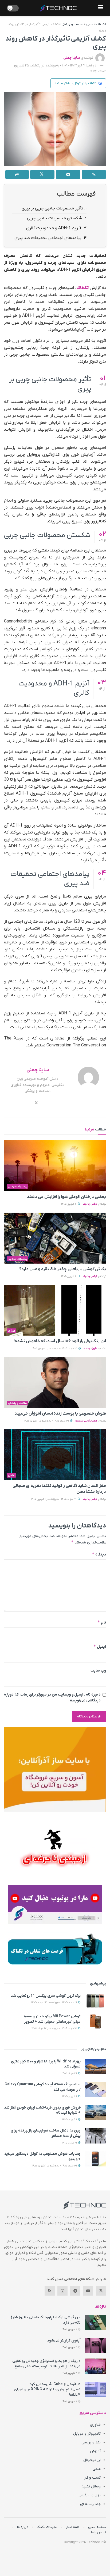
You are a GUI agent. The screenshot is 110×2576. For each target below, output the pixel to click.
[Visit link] (55, 1769)
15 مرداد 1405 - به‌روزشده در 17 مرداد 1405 (55, 2028)
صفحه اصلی (97, 2527)
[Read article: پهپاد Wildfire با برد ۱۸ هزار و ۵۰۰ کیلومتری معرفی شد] (95, 2067)
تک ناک (101, 24)
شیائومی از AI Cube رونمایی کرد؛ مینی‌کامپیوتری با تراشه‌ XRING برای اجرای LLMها (47, 2390)
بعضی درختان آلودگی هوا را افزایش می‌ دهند (66, 1197)
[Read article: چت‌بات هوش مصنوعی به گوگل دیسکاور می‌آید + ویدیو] (95, 2159)
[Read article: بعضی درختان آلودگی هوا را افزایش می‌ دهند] (55, 1166)
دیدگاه (99, 1554)
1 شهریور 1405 (70, 2096)
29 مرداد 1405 (70, 2143)
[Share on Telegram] (68, 174)
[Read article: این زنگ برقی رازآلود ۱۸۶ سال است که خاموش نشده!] (55, 1310)
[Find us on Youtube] (88, 2291)
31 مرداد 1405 (70, 2073)
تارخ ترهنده (90, 1349)
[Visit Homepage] (58, 8)
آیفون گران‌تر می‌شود (64, 2341)
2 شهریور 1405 (69, 1204)
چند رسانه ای (90, 2504)
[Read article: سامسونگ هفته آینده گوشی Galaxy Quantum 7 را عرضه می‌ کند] (95, 2089)
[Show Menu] (101, 8)
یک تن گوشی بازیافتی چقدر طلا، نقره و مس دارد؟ (63, 1269)
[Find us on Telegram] (75, 2291)
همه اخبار (73, 2527)
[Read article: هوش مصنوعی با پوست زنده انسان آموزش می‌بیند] (55, 1382)
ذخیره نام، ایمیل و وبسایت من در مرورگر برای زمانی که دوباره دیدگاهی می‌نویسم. (52, 1698)
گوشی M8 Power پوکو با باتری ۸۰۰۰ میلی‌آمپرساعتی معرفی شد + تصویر (52, 2019)
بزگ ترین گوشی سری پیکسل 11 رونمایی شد (46, 1996)
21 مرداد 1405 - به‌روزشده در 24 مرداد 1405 (54, 2003)
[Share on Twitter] (42, 174)
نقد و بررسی (91, 2442)
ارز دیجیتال (92, 2460)
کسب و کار (92, 2478)
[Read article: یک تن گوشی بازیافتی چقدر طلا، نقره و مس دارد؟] (55, 1238)
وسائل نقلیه (91, 2486)
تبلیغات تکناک (47, 2527)
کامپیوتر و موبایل (87, 2434)
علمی (90, 24)
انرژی (11, 1331)
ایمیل (100, 1647)
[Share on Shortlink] (94, 174)
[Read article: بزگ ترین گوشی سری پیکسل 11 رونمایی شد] (95, 2001)
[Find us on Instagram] (62, 2291)
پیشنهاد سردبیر (18, 1186)
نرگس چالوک (90, 1204)
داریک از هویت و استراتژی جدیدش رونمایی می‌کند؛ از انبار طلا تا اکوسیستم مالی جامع (46, 2364)
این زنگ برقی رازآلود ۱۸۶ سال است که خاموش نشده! (60, 1341)
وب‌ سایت (98, 1671)
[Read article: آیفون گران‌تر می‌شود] (95, 2346)
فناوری (95, 2425)
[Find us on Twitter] (101, 2291)
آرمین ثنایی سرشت (86, 1421)
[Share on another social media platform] (17, 174)
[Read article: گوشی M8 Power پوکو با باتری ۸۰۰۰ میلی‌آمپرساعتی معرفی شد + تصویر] (95, 2021)
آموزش (95, 2451)
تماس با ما (99, 2532)
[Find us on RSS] (50, 2291)
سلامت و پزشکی (72, 24)
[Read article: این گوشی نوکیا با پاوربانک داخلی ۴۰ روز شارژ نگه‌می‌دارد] (95, 2322)
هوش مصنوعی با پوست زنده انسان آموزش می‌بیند (60, 1414)
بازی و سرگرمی (90, 2495)
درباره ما (23, 2527)
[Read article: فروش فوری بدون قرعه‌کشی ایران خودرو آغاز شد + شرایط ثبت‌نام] (95, 2113)
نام (102, 1622)
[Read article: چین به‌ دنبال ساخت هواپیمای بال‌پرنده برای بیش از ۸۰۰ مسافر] (95, 2136)
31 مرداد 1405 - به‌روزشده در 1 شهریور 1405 (55, 1349)
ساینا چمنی (72, 58)
